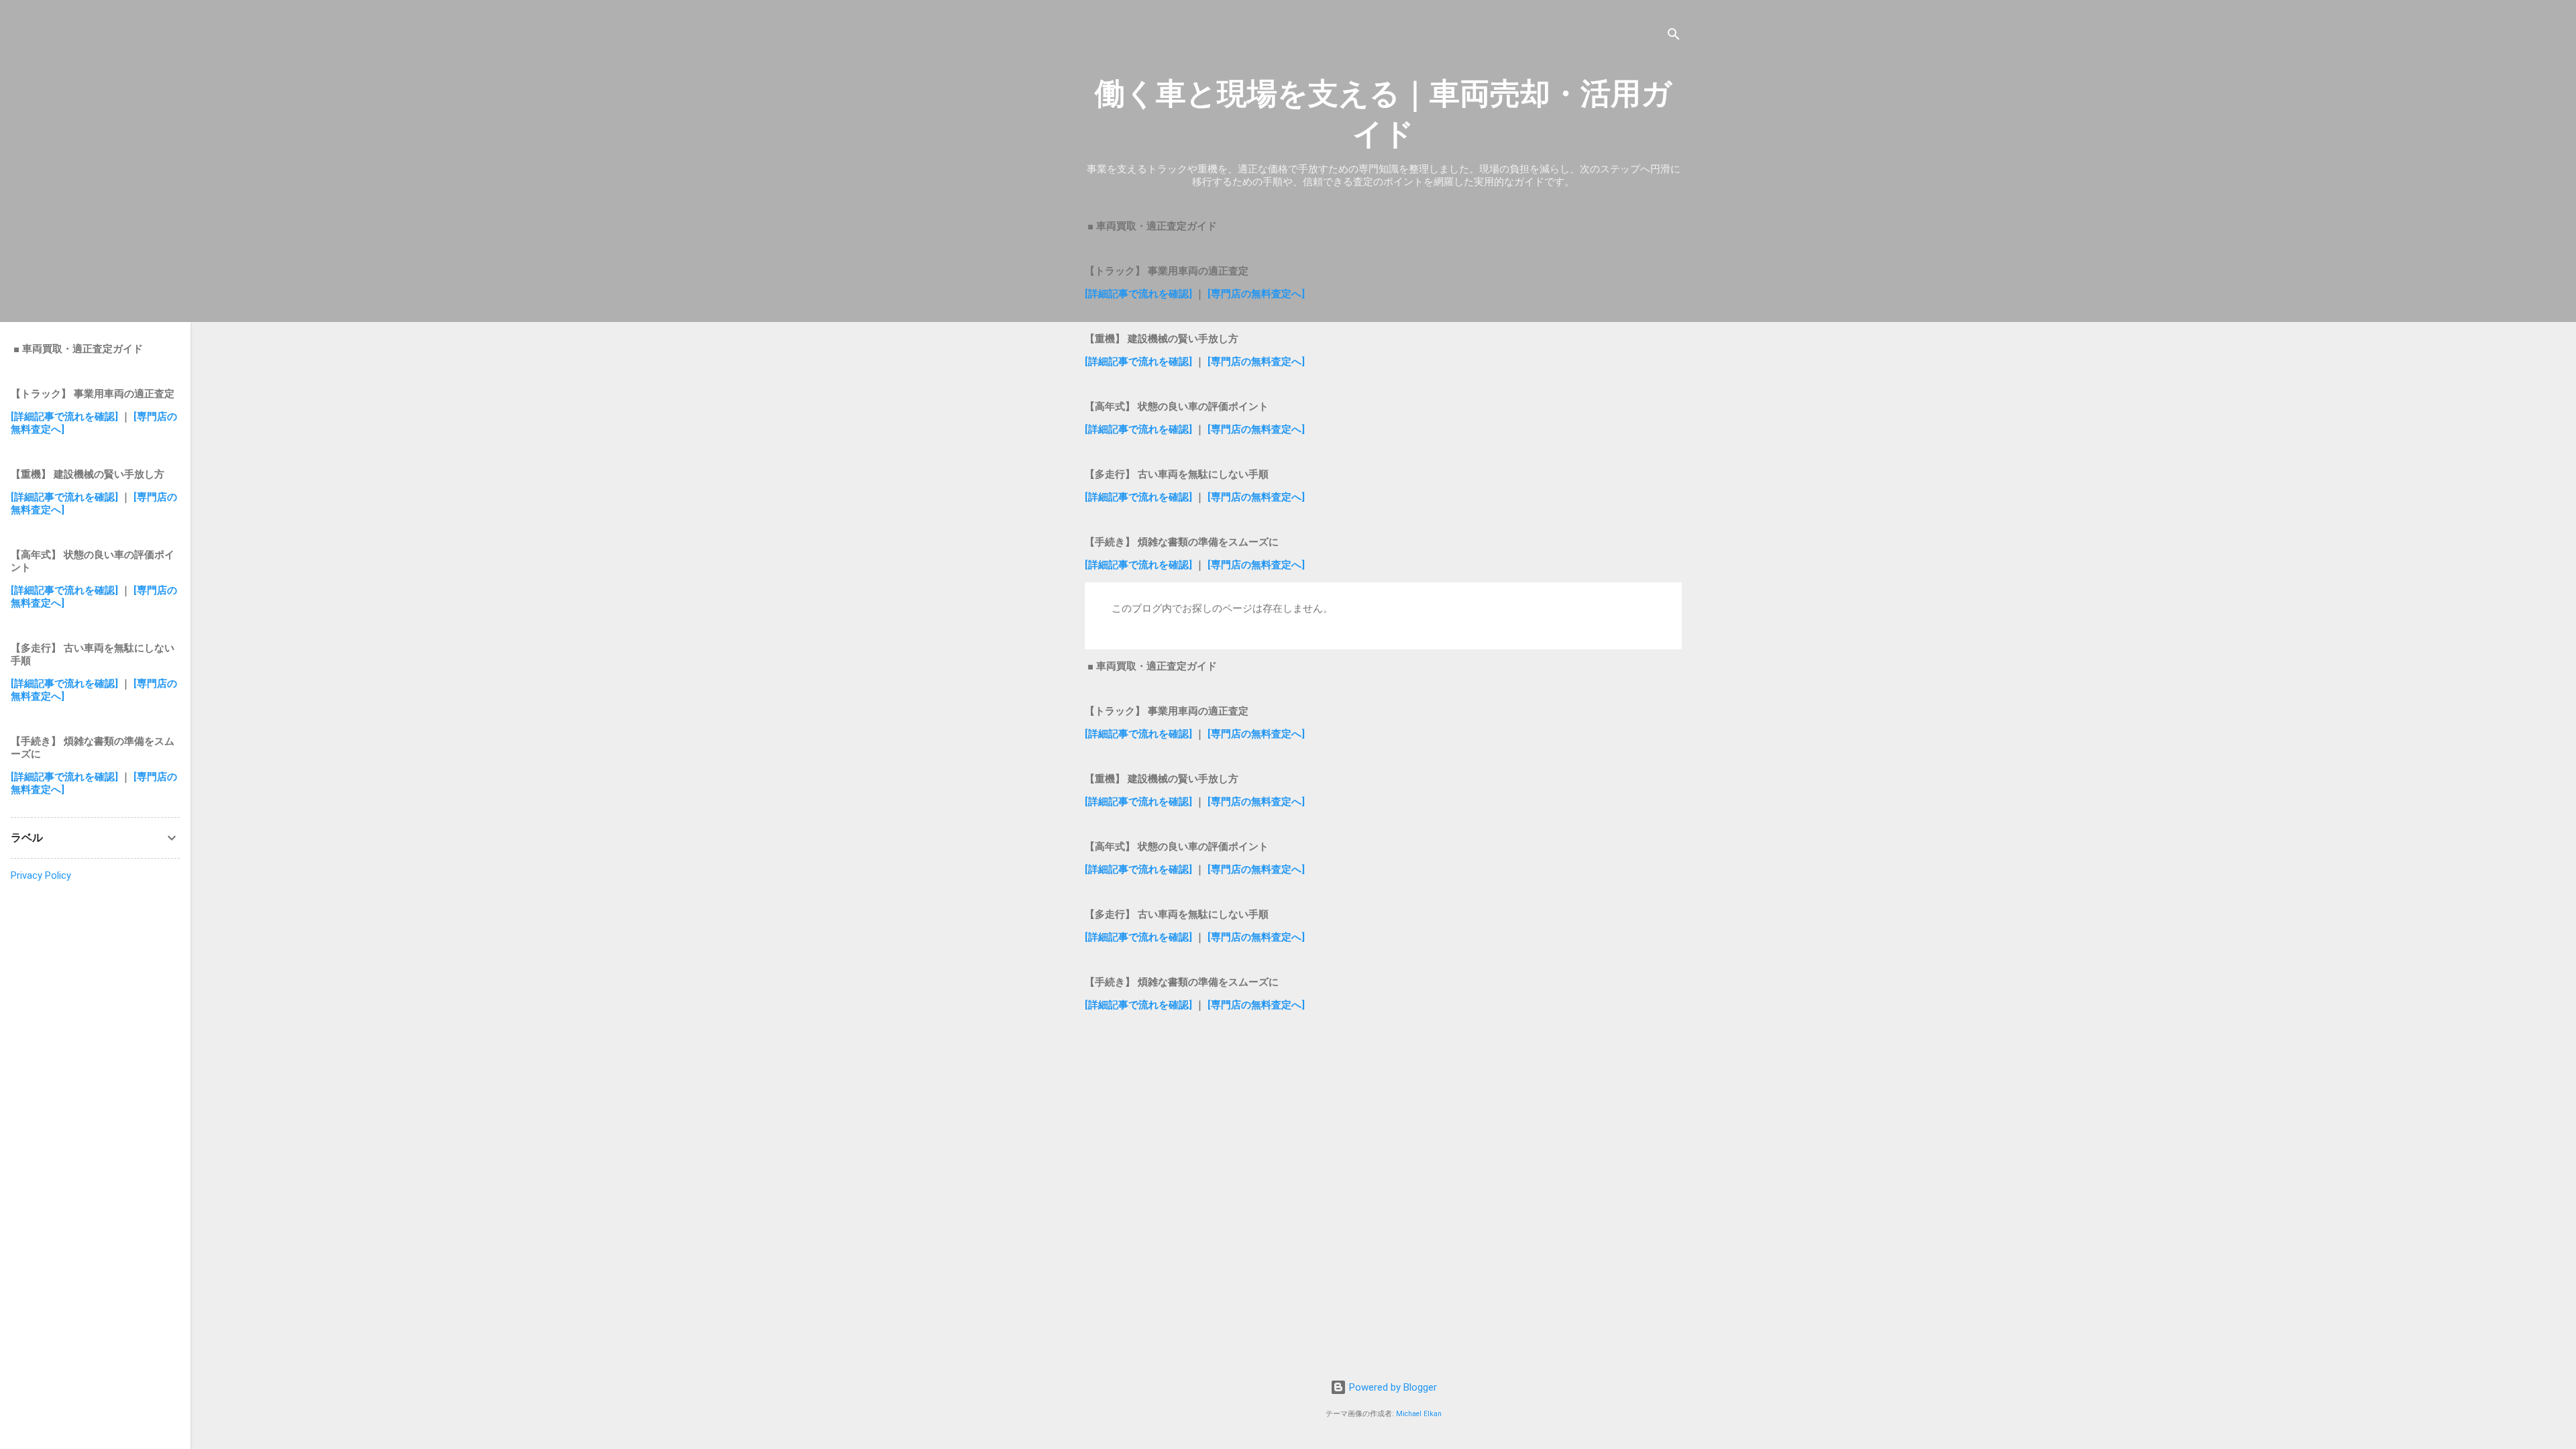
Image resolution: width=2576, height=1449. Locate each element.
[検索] (1674, 37)
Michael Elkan (1419, 1414)
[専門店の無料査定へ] (1256, 294)
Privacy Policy (41, 875)
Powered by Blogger (1392, 1387)
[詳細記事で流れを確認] (1140, 294)
